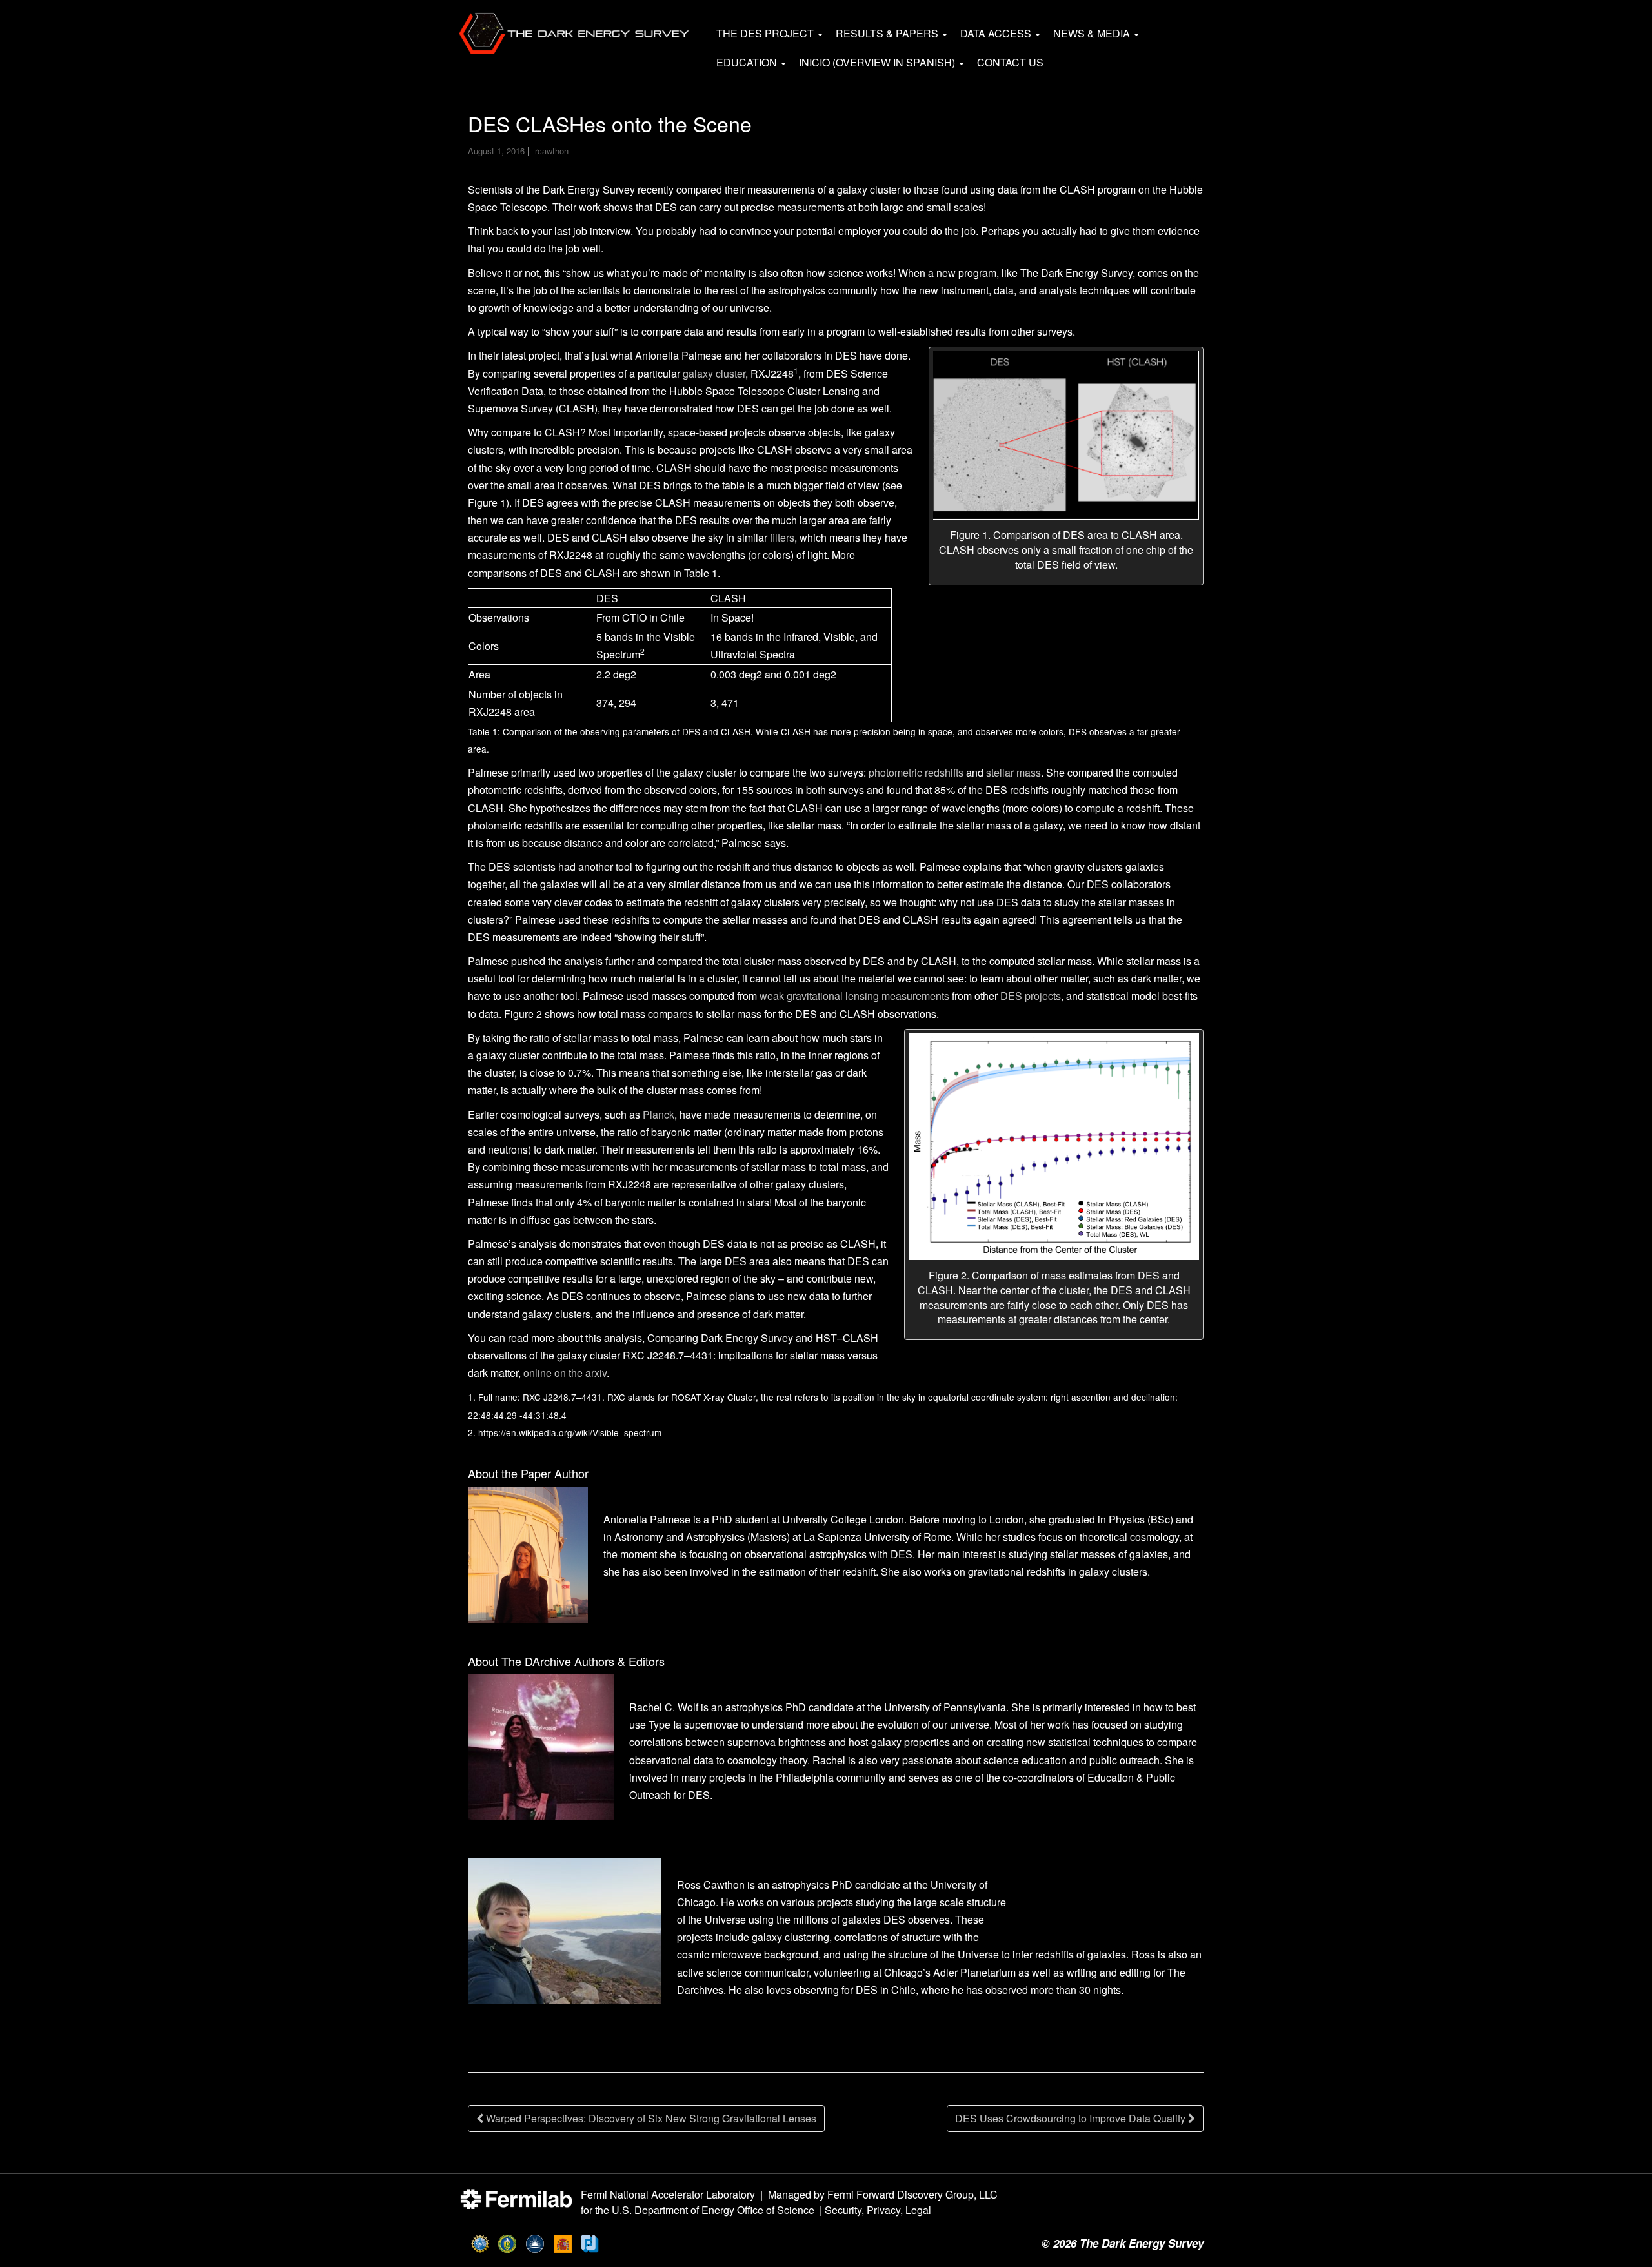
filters (782, 537)
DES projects (1031, 996)
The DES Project (766, 33)
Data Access (997, 33)
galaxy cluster (714, 373)
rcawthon (552, 151)
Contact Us (1010, 62)
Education (748, 62)
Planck (659, 1114)
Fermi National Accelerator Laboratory (668, 2194)
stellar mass (1013, 772)
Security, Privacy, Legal (878, 2210)
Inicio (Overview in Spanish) (878, 62)
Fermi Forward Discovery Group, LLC (912, 2194)
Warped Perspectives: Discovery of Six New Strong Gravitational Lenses (650, 2118)
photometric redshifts (916, 772)
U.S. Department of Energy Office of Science (713, 2210)
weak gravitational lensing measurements (854, 996)
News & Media (1093, 33)
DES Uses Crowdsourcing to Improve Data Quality (1072, 2118)
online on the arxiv (565, 1373)
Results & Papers (888, 33)
